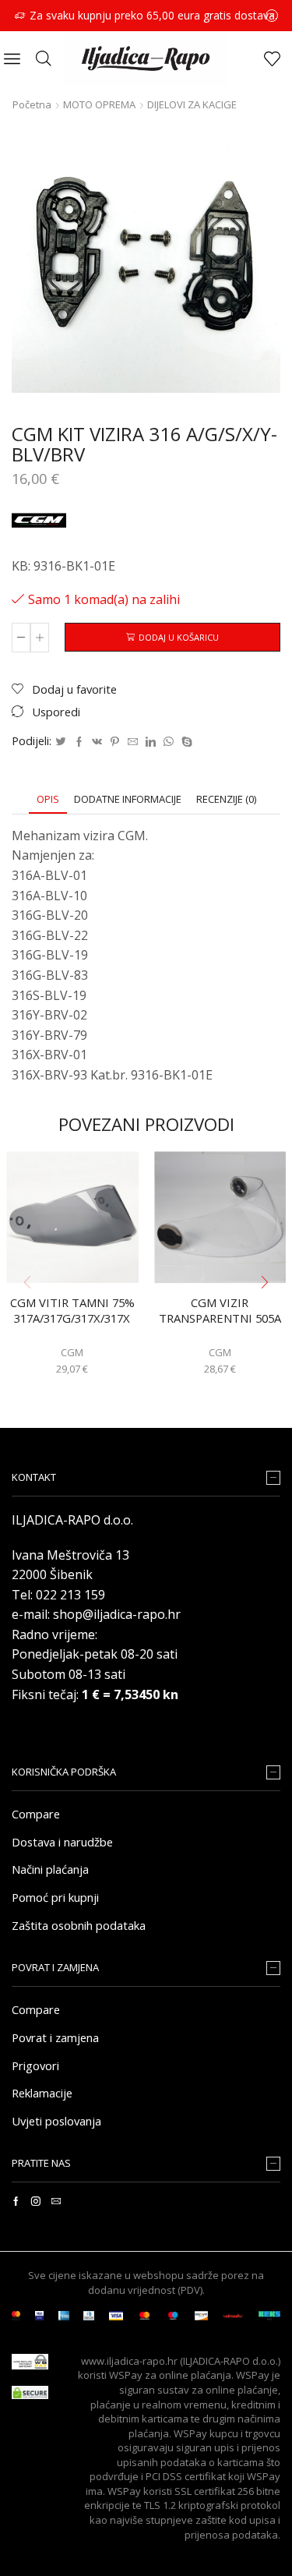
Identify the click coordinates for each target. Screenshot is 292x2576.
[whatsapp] (169, 742)
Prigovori (35, 2065)
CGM (72, 1352)
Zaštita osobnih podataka (79, 1925)
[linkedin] (151, 742)
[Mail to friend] (133, 742)
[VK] (97, 742)
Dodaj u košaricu (179, 637)
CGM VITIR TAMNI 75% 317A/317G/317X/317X (72, 1311)
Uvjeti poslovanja (56, 2121)
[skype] (185, 742)
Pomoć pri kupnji (55, 1897)
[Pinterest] (115, 742)
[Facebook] (79, 742)
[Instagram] (36, 2201)
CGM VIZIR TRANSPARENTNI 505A (220, 1311)
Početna (32, 104)
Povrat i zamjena (55, 2037)
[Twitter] (61, 742)
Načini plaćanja (50, 1869)
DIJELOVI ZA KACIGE (192, 104)
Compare (36, 1814)
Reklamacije (42, 2093)
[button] (265, 1283)
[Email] (56, 2201)
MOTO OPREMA (99, 104)
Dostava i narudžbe (62, 1842)
